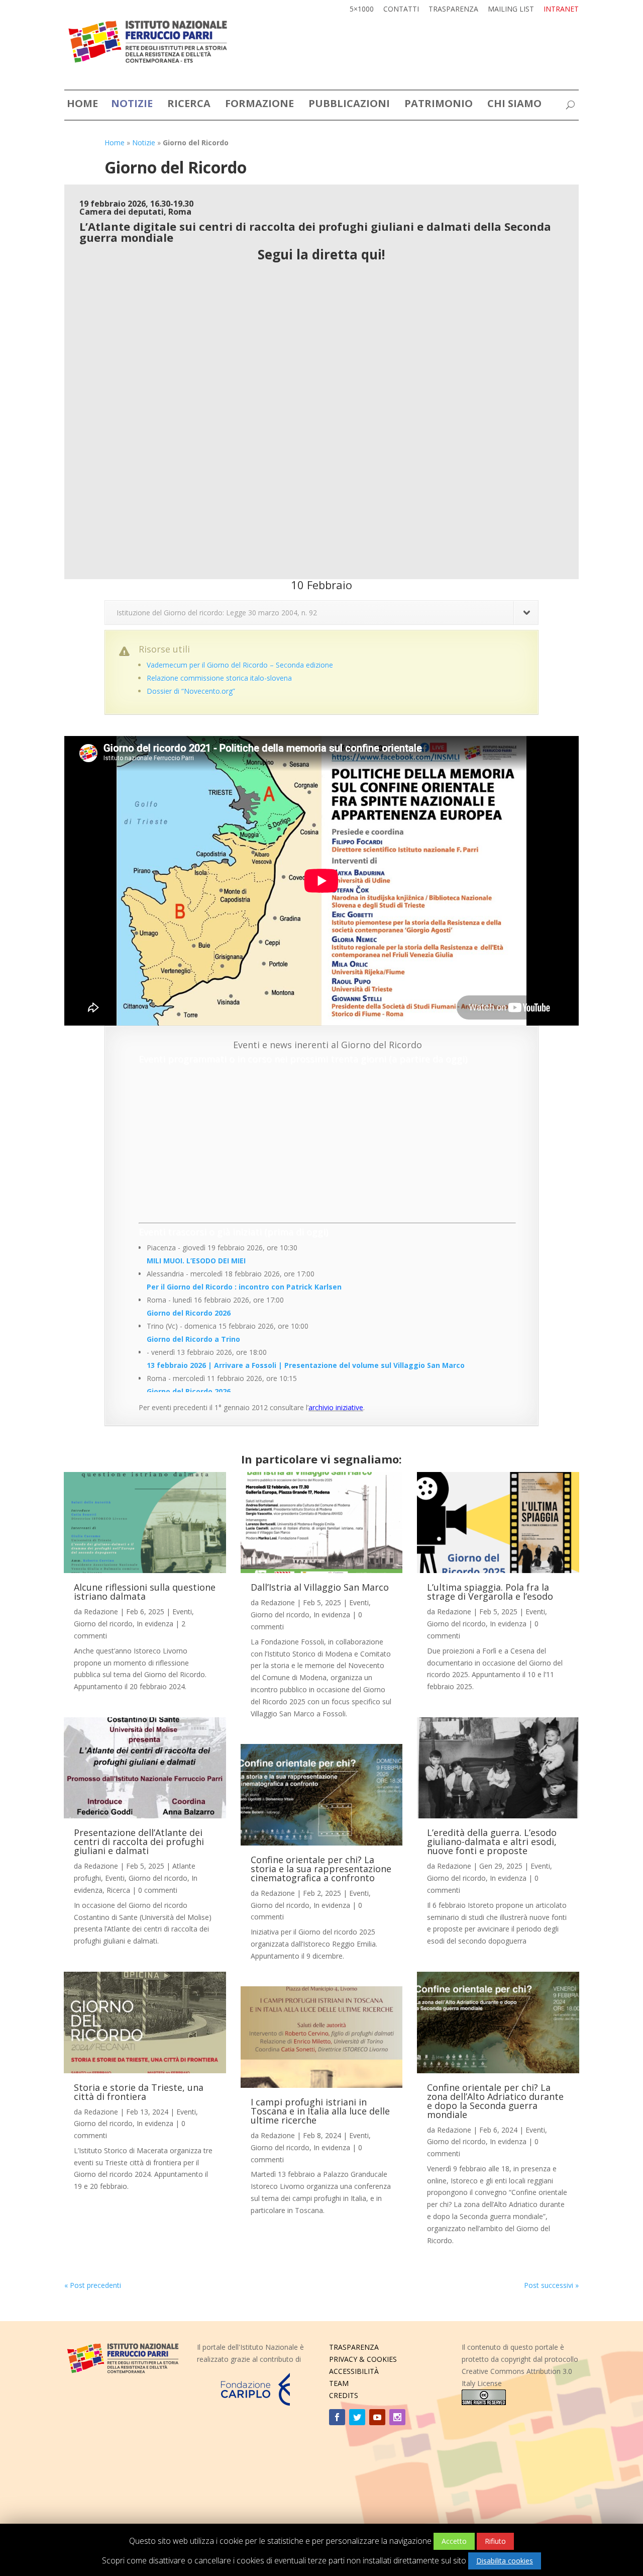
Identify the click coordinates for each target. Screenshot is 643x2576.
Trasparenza (453, 10)
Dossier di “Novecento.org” (191, 691)
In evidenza (155, 1624)
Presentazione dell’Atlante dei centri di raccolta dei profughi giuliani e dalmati (139, 1842)
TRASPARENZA (354, 2347)
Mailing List (511, 10)
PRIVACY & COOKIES (363, 2359)
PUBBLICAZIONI (349, 105)
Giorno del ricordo (103, 1624)
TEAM (339, 2383)
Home (115, 143)
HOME (82, 105)
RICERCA (189, 105)
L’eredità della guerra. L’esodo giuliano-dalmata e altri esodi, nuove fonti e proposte (492, 1842)
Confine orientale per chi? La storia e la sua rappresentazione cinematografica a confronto (321, 1869)
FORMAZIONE (259, 105)
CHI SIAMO (514, 105)
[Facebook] (337, 2417)
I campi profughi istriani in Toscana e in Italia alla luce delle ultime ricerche (320, 2111)
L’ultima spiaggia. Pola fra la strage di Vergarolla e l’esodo (490, 1592)
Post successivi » (551, 2285)
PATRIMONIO (439, 105)
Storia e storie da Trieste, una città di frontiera (139, 2092)
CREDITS (344, 2395)
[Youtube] (377, 2417)
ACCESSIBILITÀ (354, 2371)
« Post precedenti (93, 2285)
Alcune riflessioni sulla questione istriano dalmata (145, 1592)
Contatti (401, 10)
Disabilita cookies (505, 2561)
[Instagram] (397, 2417)
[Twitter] (357, 2417)
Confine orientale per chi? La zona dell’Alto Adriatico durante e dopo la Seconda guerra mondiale (495, 2101)
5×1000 (362, 10)
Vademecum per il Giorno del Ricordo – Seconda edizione (240, 665)
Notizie (144, 143)
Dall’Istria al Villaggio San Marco (320, 1587)
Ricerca (118, 1890)
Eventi (182, 1612)
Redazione (101, 1612)
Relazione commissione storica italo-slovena (219, 678)
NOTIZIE (132, 105)
